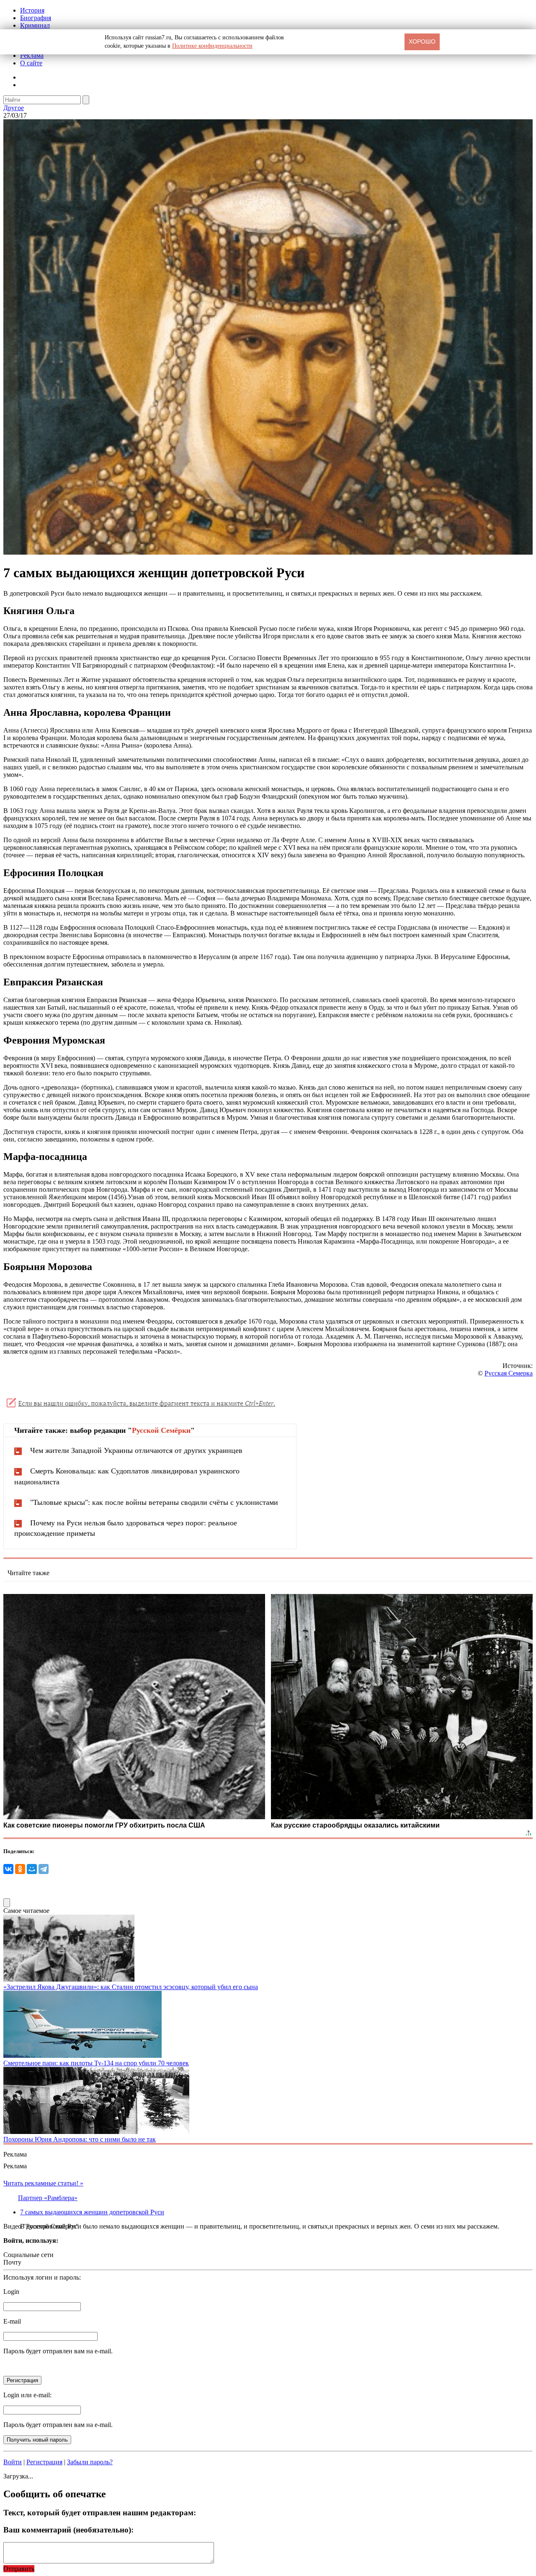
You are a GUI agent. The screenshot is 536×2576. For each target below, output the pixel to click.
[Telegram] (44, 1869)
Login (11, 2292)
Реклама (32, 55)
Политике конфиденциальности (212, 46)
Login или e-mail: (27, 2395)
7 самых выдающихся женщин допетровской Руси (92, 2212)
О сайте (31, 63)
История (32, 10)
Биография (36, 18)
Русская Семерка (509, 1373)
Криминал (35, 25)
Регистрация (44, 2462)
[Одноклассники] (20, 1869)
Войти (13, 2462)
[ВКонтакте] (8, 1869)
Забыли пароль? (90, 2462)
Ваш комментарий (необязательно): (68, 2530)
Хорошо (422, 41)
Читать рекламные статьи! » (43, 2183)
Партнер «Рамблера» (48, 2198)
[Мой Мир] (32, 1869)
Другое (14, 108)
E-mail (12, 2321)
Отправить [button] (19, 2569)
